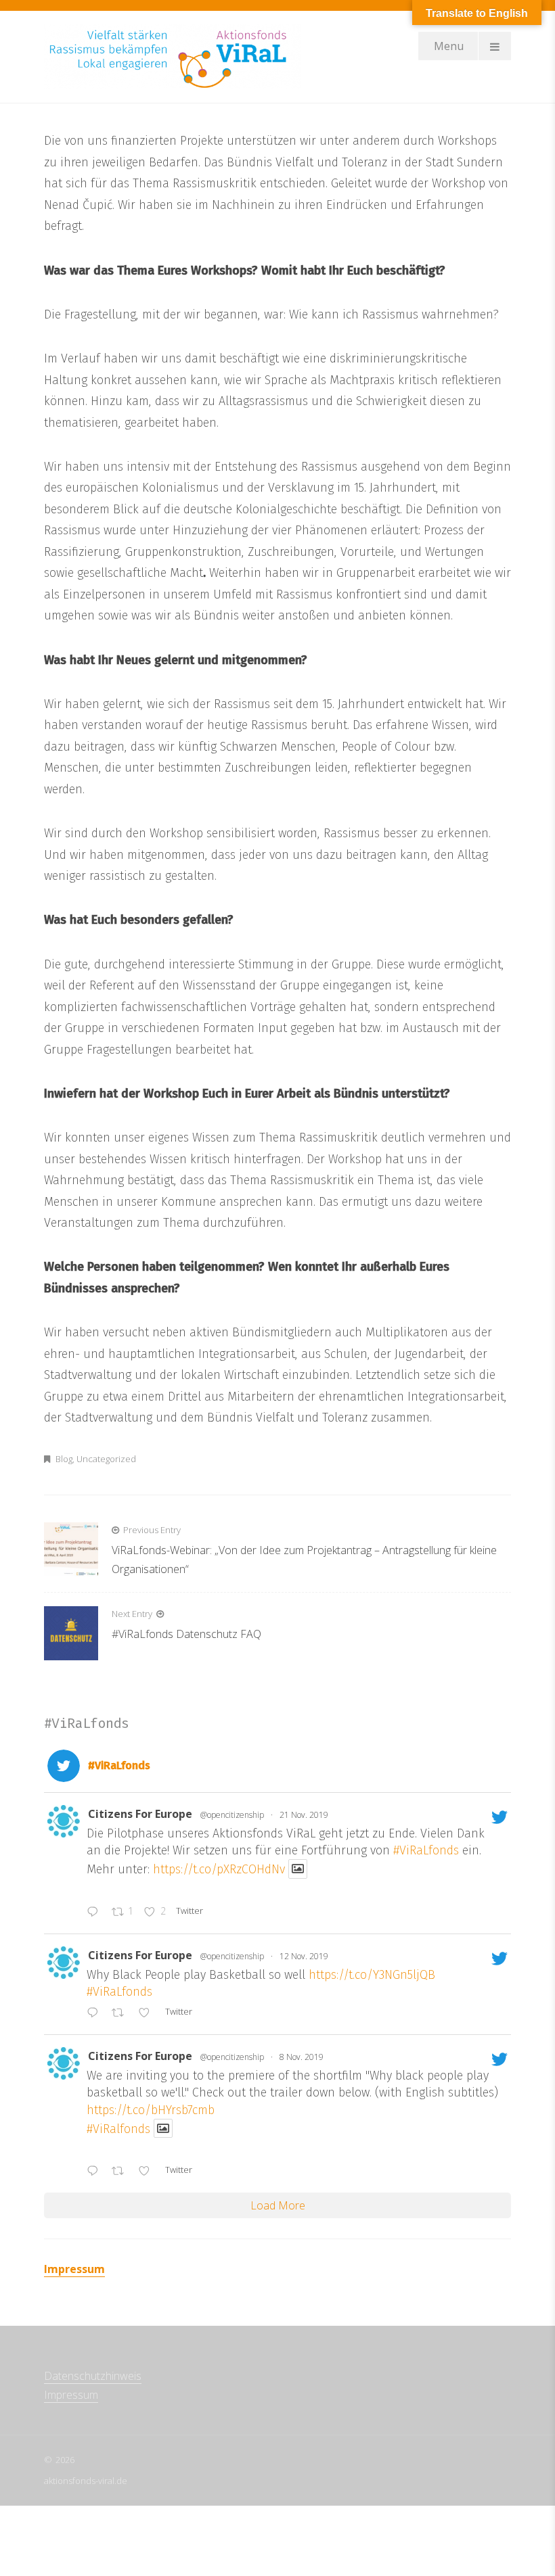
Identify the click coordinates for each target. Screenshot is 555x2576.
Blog (64, 1459)
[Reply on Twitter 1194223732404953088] (96, 2013)
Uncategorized (106, 1459)
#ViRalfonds (118, 2128)
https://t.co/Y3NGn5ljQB (372, 1975)
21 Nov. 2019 (304, 1815)
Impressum (74, 2269)
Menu (449, 46)
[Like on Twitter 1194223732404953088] (148, 2013)
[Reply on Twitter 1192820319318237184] (96, 2172)
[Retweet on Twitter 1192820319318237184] (122, 2172)
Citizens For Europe (140, 1814)
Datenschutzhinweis (93, 2376)
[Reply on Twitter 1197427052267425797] (96, 1913)
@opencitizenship (232, 1815)
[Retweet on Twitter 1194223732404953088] (122, 2013)
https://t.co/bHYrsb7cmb (151, 2110)
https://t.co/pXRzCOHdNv (219, 1869)
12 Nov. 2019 (304, 1956)
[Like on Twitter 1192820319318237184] (148, 2172)
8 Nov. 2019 (302, 2057)
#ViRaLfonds (426, 1850)
